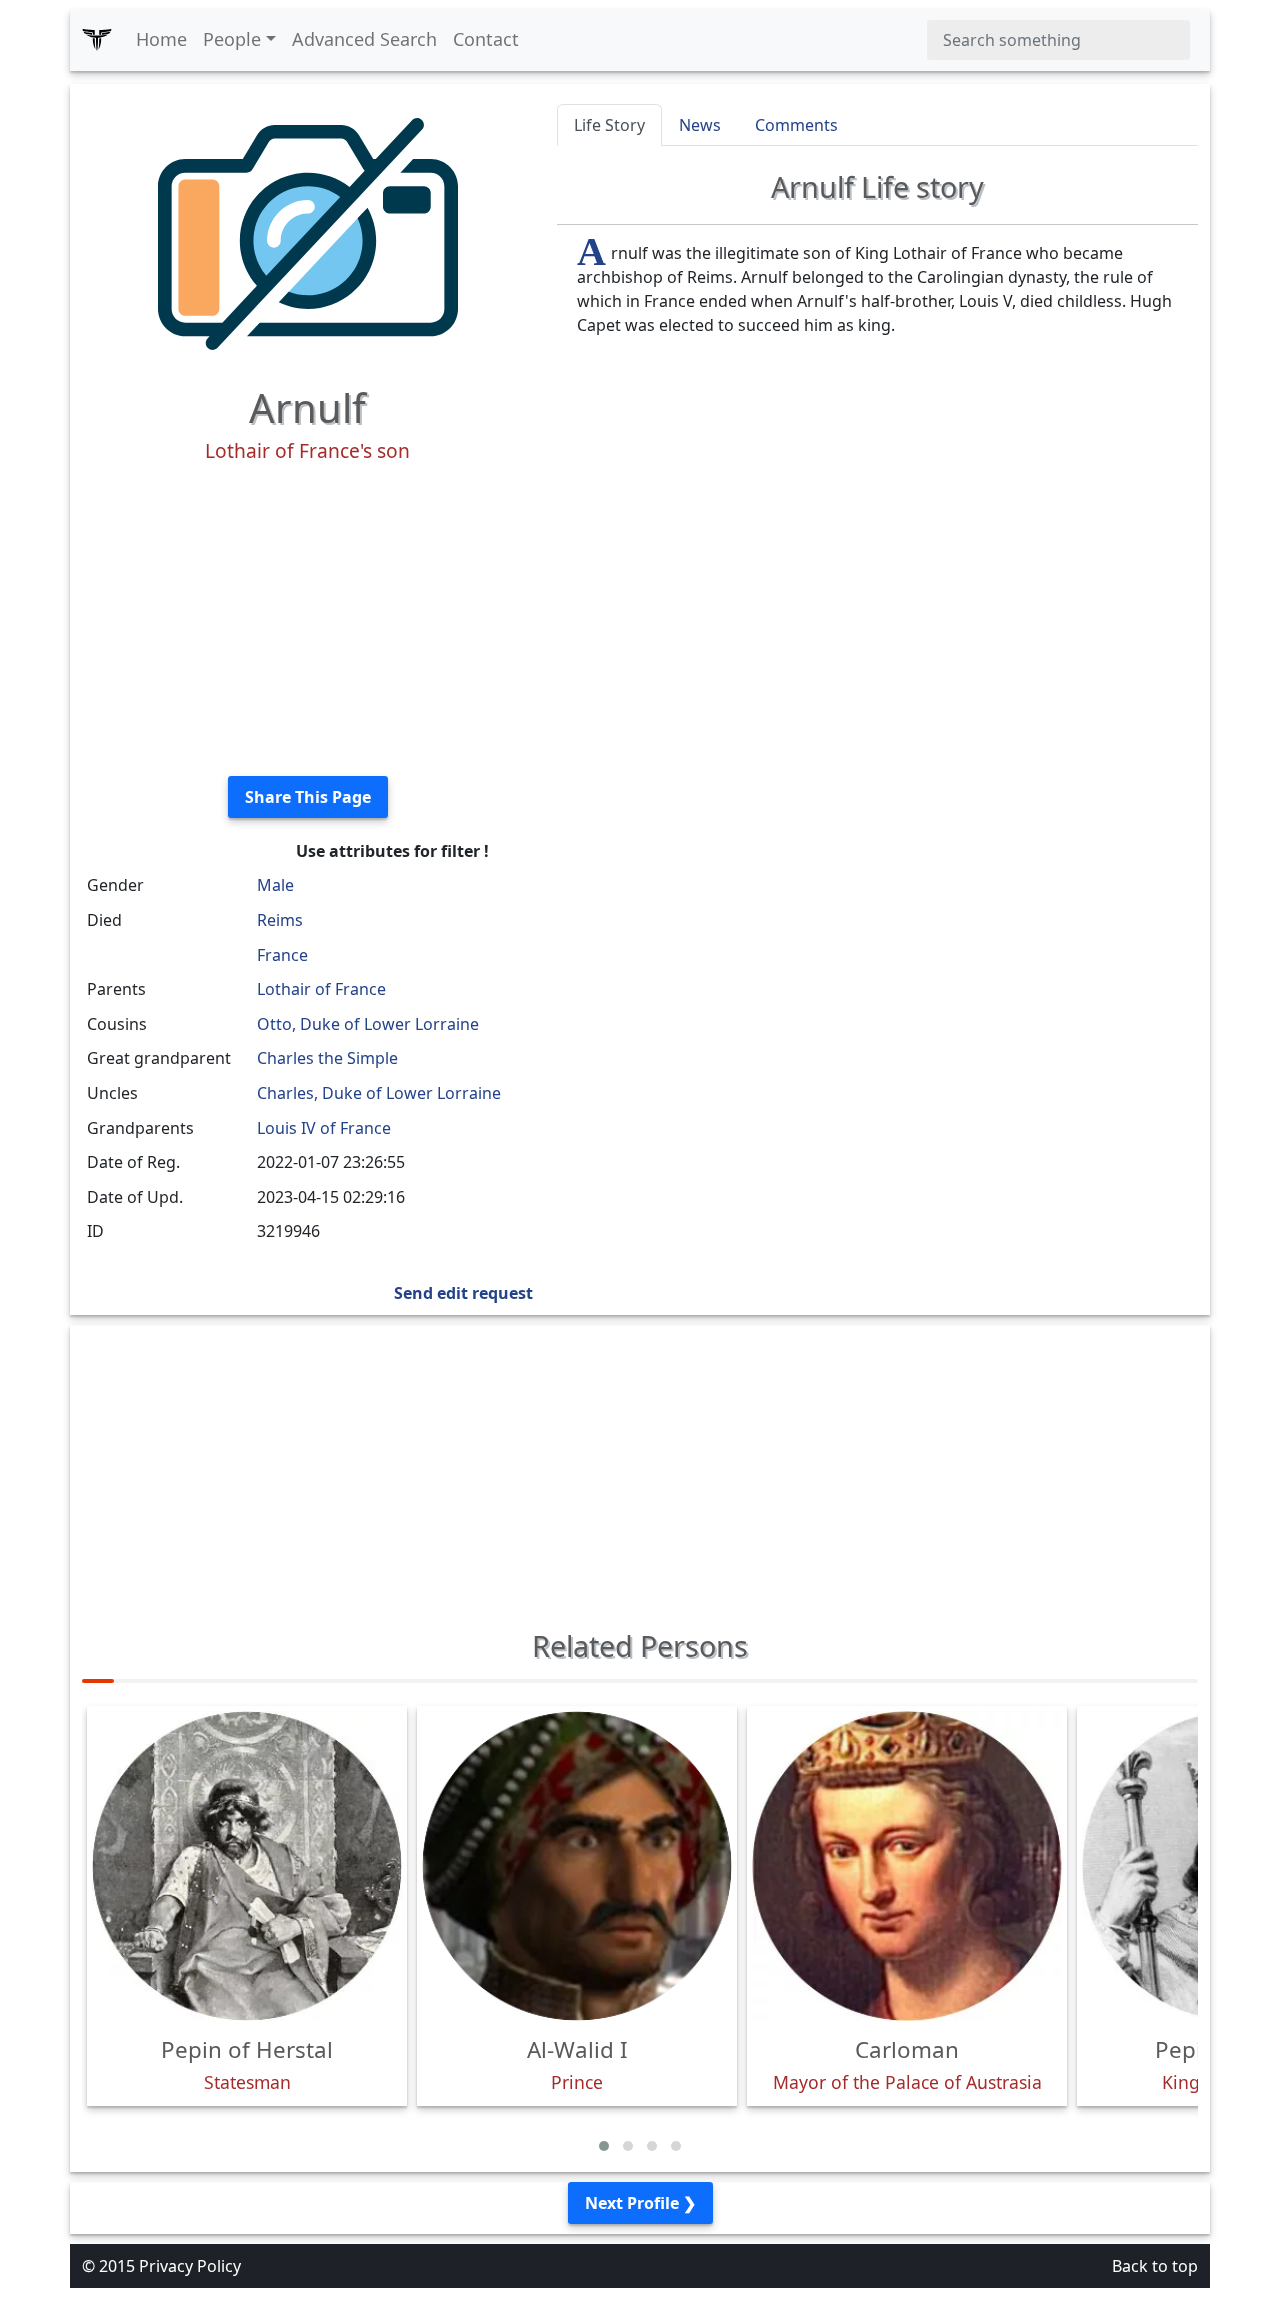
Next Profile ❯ (640, 2203)
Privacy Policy (190, 2266)
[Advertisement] (307, 620)
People (232, 39)
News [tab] (700, 125)
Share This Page (308, 797)
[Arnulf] (308, 232)
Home (161, 39)
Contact (486, 39)
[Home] (97, 40)
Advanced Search (364, 39)
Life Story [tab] (609, 125)
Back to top (1155, 2266)
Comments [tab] (796, 125)
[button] (604, 2146)
